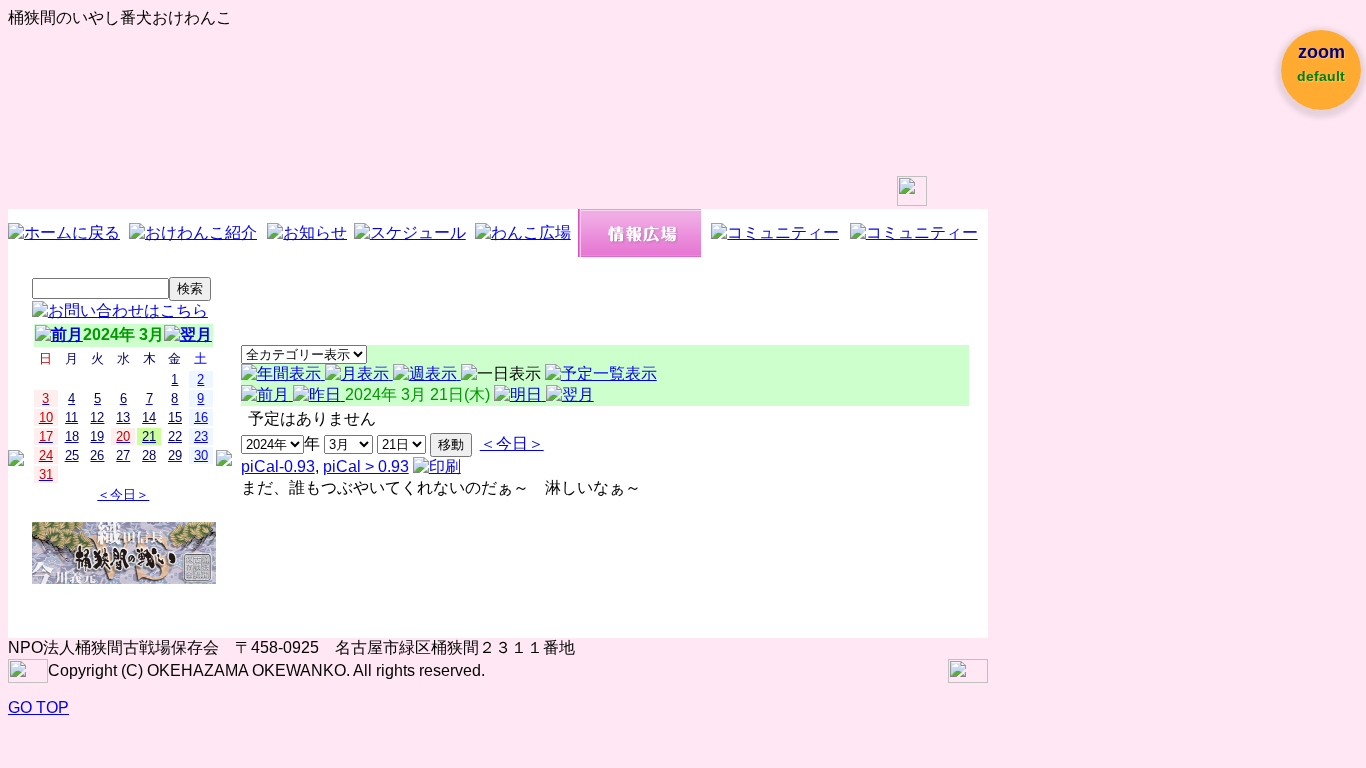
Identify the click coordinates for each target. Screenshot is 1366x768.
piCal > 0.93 (366, 466)
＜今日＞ (123, 494)
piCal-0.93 (278, 466)
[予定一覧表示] (601, 373)
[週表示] (427, 373)
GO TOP (38, 707)
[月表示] (359, 373)
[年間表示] (283, 373)
